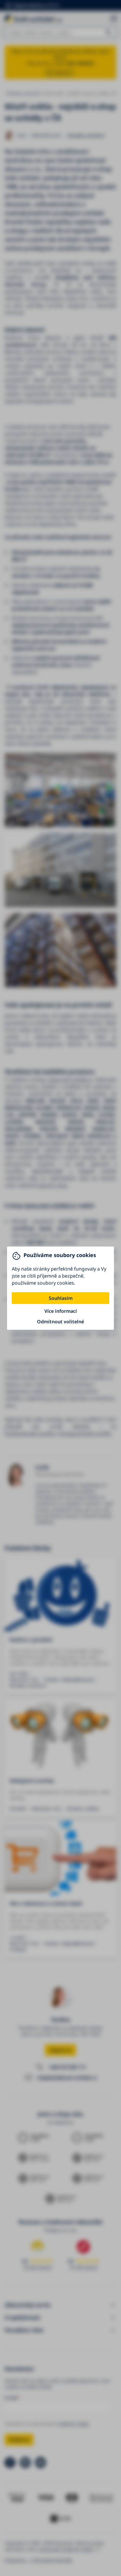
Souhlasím (61, 1298)
